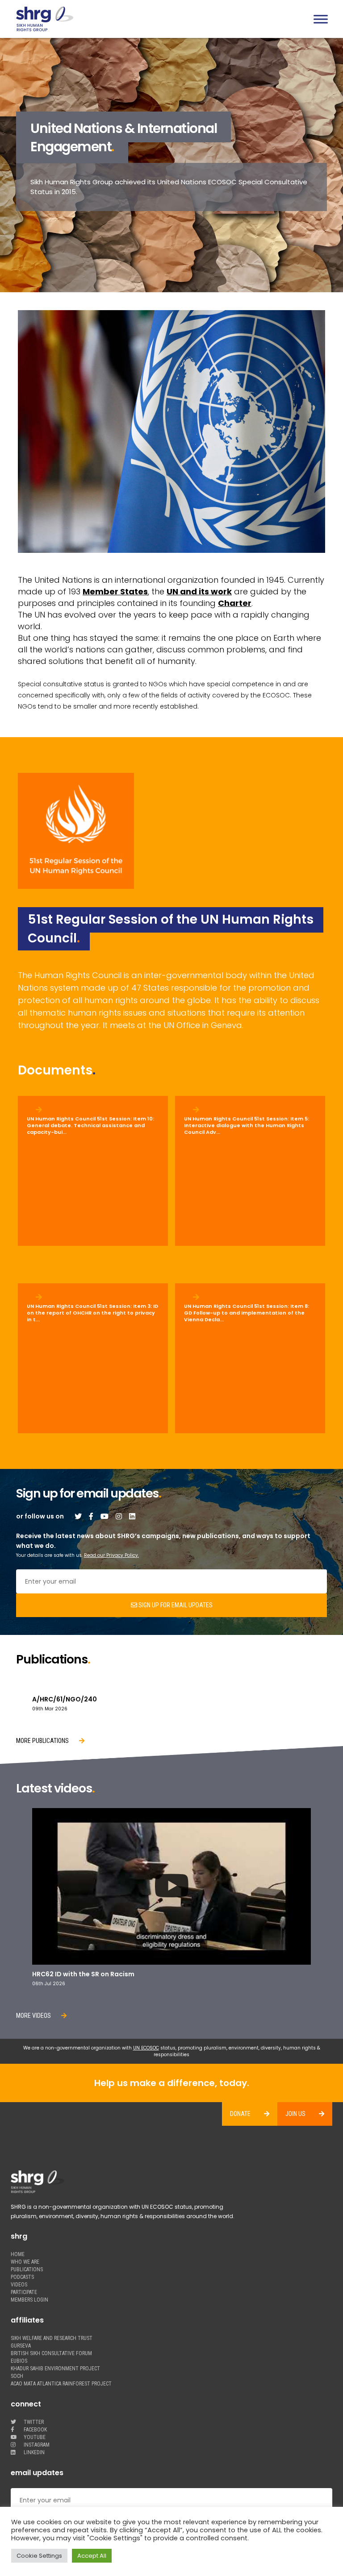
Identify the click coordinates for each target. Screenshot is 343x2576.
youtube (34, 2437)
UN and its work (199, 591)
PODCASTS (22, 2277)
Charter (235, 603)
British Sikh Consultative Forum (51, 2354)
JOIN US (295, 2114)
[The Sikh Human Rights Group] (96, 19)
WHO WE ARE (25, 2262)
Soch (17, 2376)
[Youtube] (105, 1516)
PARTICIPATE (24, 2292)
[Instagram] (119, 1516)
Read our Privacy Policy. (111, 1555)
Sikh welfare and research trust (52, 2338)
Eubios (19, 2361)
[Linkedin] (132, 1516)
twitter (33, 2422)
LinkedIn (33, 2453)
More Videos (34, 2016)
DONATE (240, 2114)
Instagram (36, 2445)
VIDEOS (19, 2285)
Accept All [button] (92, 2556)
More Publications (43, 1741)
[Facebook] (91, 1516)
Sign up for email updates (175, 1605)
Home (18, 2255)
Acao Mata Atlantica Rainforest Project (61, 2384)
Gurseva (21, 2346)
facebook (35, 2430)
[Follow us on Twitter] (78, 1516)
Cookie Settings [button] (39, 2556)
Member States (115, 591)
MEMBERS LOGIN (29, 2300)
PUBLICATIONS (27, 2270)
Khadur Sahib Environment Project (55, 2369)
